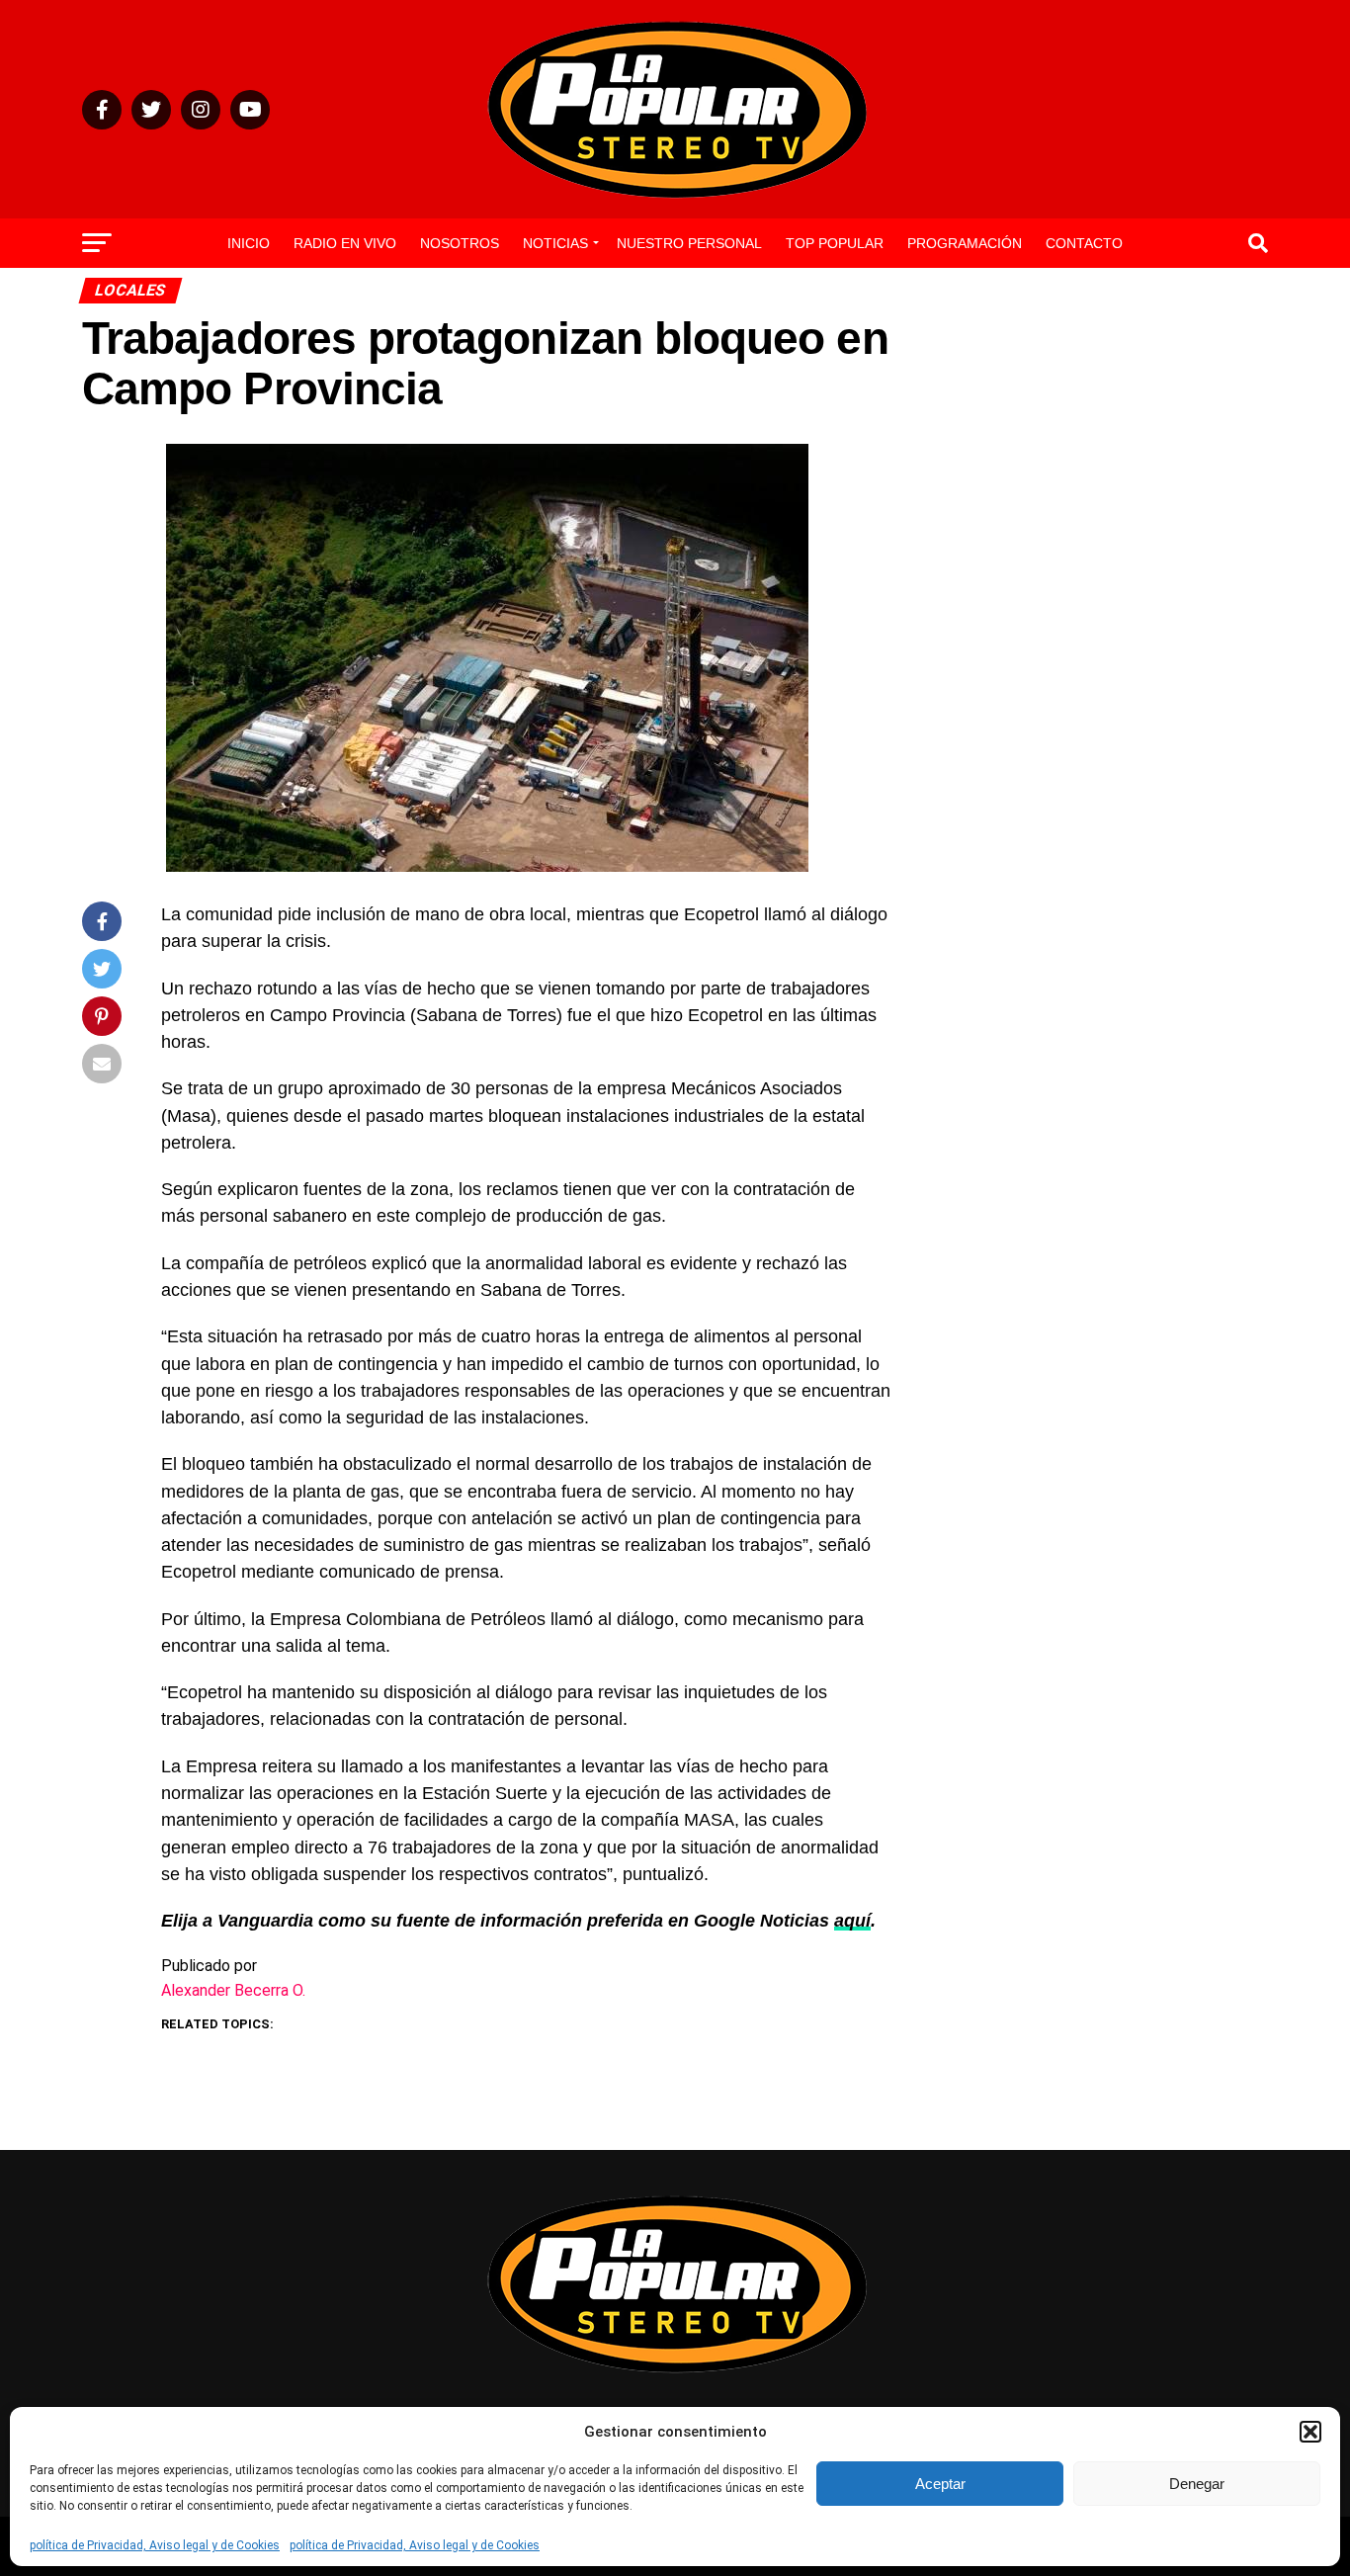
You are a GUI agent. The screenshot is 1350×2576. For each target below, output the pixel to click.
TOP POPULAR (835, 243)
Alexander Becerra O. (233, 1990)
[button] (1310, 2432)
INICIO (249, 243)
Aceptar (940, 2484)
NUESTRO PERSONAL (689, 243)
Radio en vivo (345, 243)
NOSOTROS (460, 243)
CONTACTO (1084, 243)
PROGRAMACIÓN (965, 243)
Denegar (1197, 2484)
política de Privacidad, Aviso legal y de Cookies (155, 2545)
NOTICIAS (555, 243)
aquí (852, 1921)
